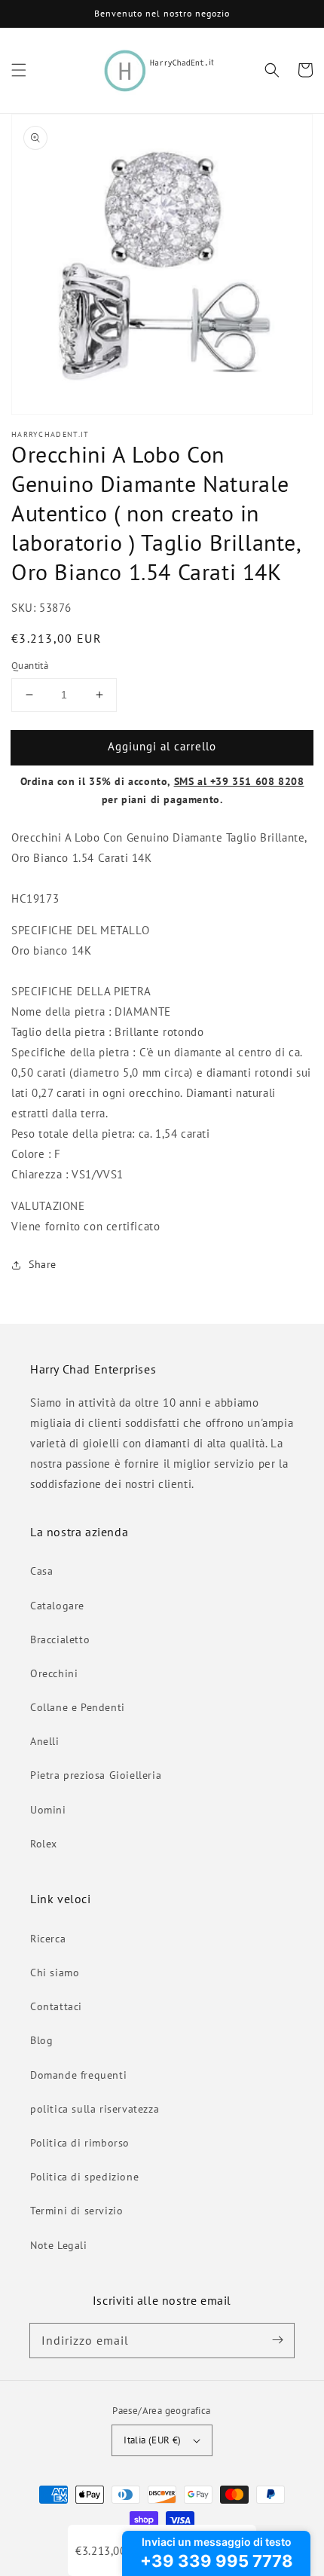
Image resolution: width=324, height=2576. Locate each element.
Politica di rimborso (80, 2143)
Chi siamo (55, 1972)
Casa (41, 1571)
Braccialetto (60, 1639)
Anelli (45, 1741)
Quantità (30, 666)
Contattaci (56, 2006)
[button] (19, 70)
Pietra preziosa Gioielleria (96, 1775)
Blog (41, 2040)
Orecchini (54, 1673)
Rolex (44, 1844)
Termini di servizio (76, 2211)
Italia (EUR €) (153, 2440)
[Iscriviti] (277, 2340)
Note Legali (59, 2245)
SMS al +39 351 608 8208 (239, 781)
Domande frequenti (78, 2075)
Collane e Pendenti (78, 1707)
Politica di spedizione (84, 2177)
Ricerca (48, 1939)
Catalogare (57, 1606)
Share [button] (43, 1264)
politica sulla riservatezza (95, 2109)
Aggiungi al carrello (162, 746)
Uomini (48, 1810)
